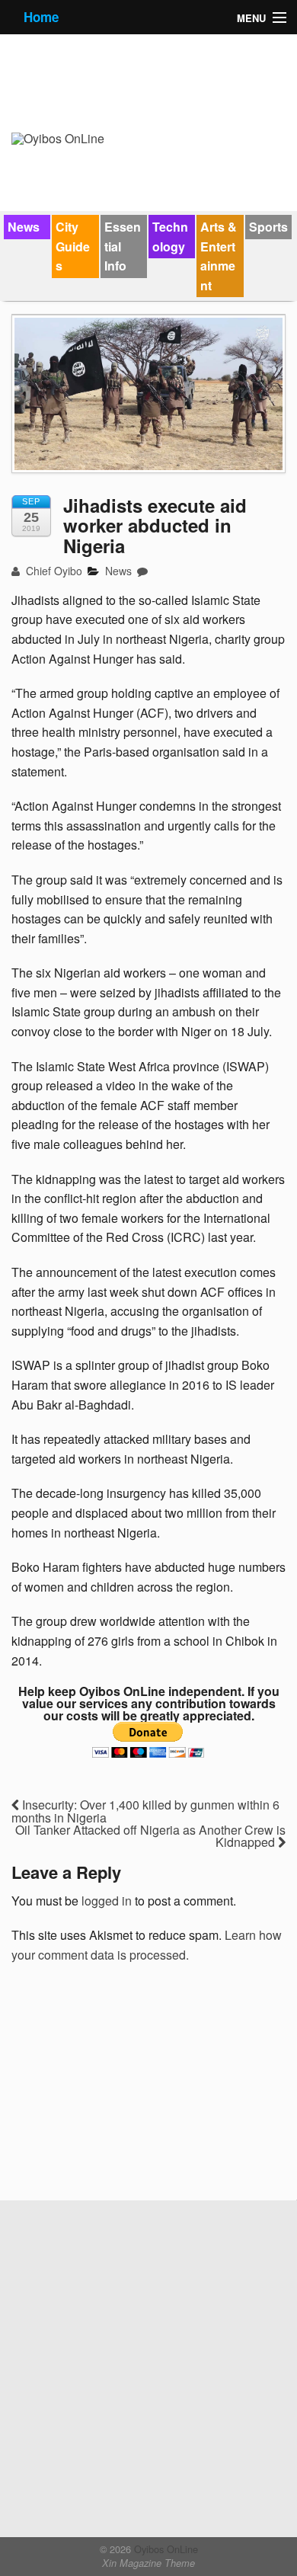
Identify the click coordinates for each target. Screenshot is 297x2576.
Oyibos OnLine (164, 2549)
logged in (107, 1901)
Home (41, 17)
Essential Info (123, 246)
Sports (268, 227)
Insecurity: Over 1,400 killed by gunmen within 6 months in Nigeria (145, 1811)
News (24, 227)
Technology (170, 237)
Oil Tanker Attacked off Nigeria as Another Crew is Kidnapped (150, 1836)
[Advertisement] (126, 2088)
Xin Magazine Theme (148, 2563)
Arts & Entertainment (219, 256)
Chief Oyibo (53, 571)
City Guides (73, 246)
